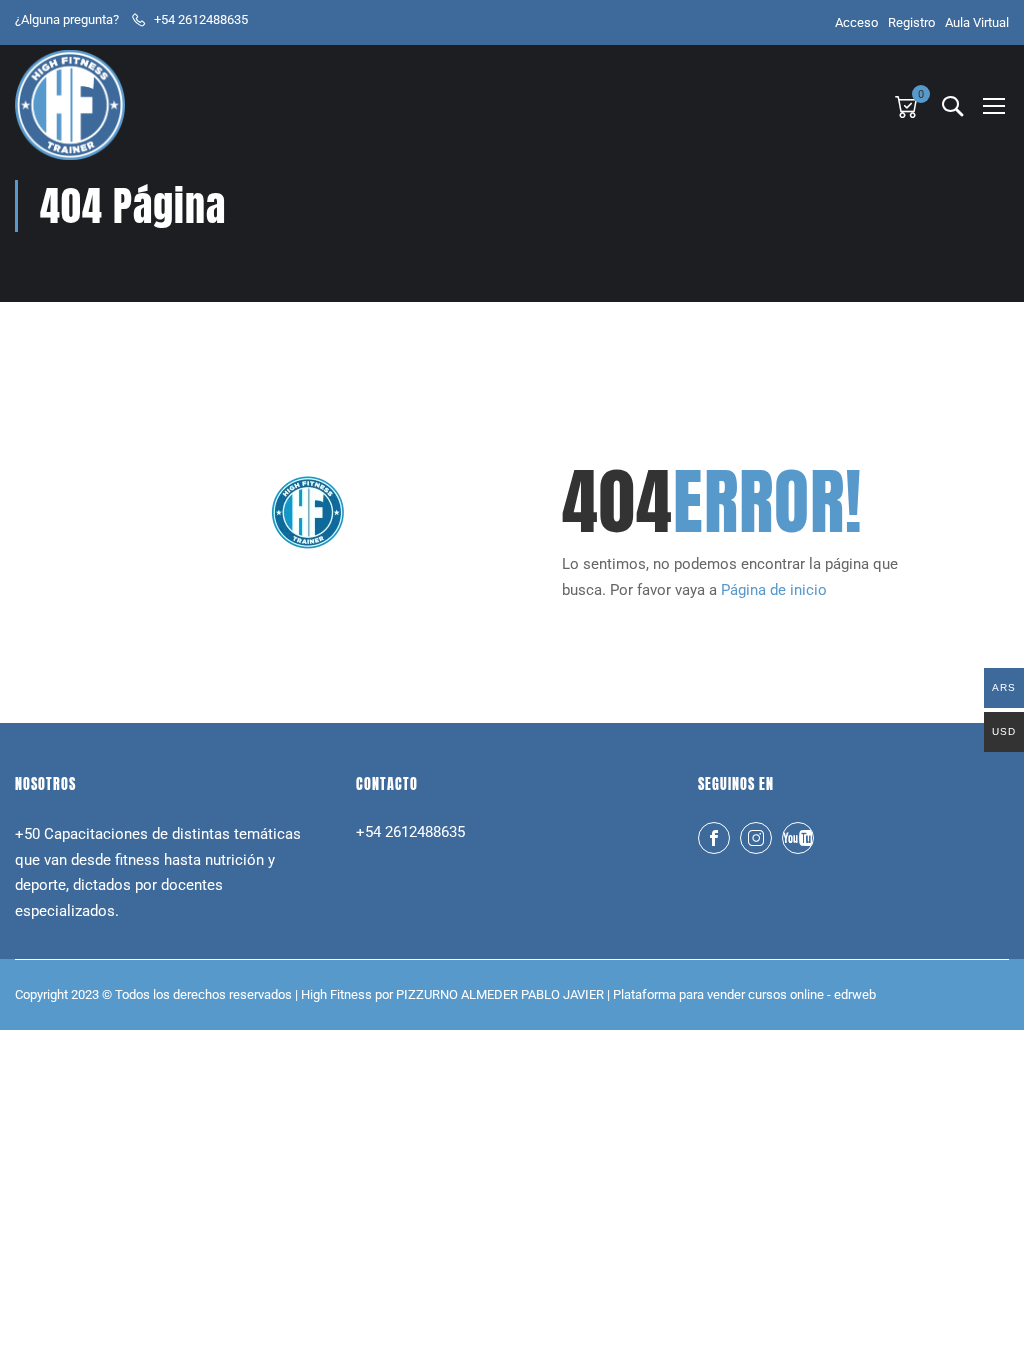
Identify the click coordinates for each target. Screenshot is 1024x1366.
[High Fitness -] (70, 105)
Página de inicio (774, 590)
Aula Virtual (977, 22)
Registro (911, 22)
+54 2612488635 (201, 19)
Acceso (856, 22)
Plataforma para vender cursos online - (744, 994)
